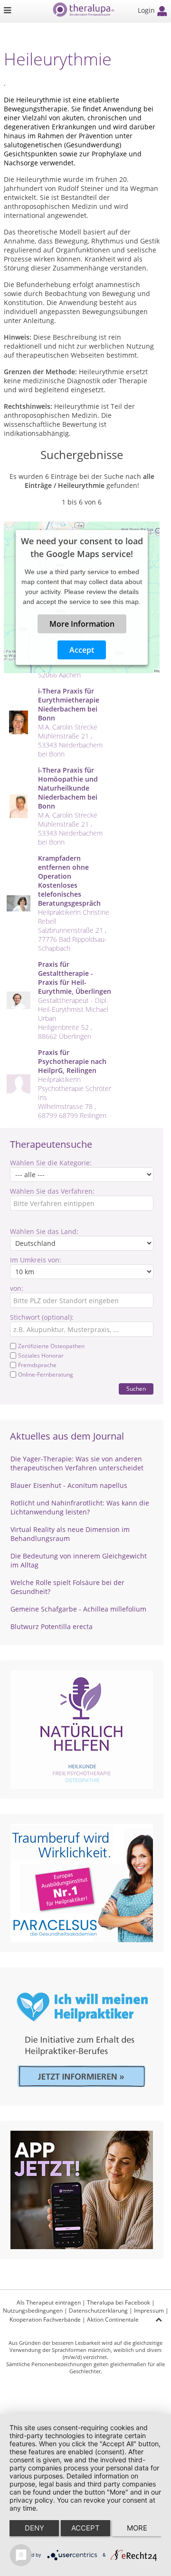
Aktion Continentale (113, 2319)
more (137, 2528)
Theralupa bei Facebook (119, 2302)
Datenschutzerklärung (98, 2310)
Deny (34, 2528)
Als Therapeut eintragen (49, 2302)
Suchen (136, 1389)
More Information (82, 624)
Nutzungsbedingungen (33, 2310)
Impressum (149, 2310)
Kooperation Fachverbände (45, 2319)
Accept (82, 650)
